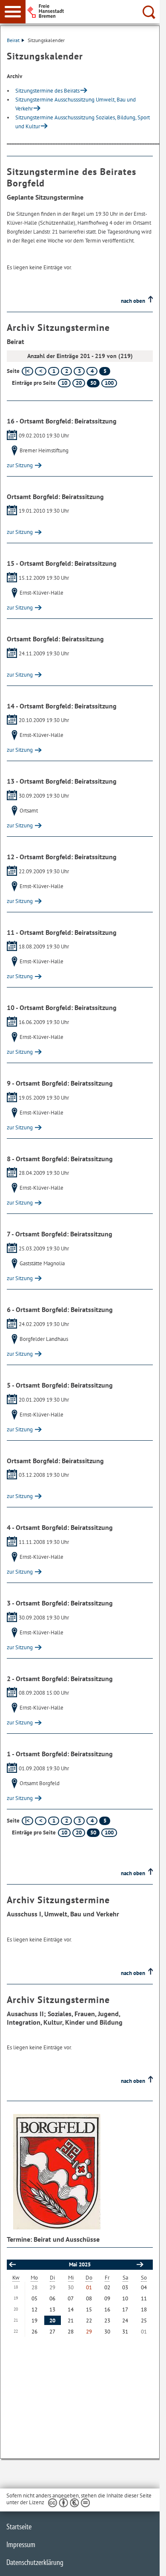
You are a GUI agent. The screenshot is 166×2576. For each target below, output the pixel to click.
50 (93, 383)
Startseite (19, 2527)
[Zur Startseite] (95, 11)
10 (64, 383)
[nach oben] (146, 2563)
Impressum (21, 2544)
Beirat (13, 40)
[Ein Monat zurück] (12, 2265)
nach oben (133, 301)
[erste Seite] (27, 371)
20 (79, 383)
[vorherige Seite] (41, 371)
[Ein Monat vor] (140, 2265)
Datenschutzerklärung (35, 2562)
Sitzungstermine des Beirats (47, 91)
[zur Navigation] (13, 12)
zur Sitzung (20, 465)
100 (109, 383)
